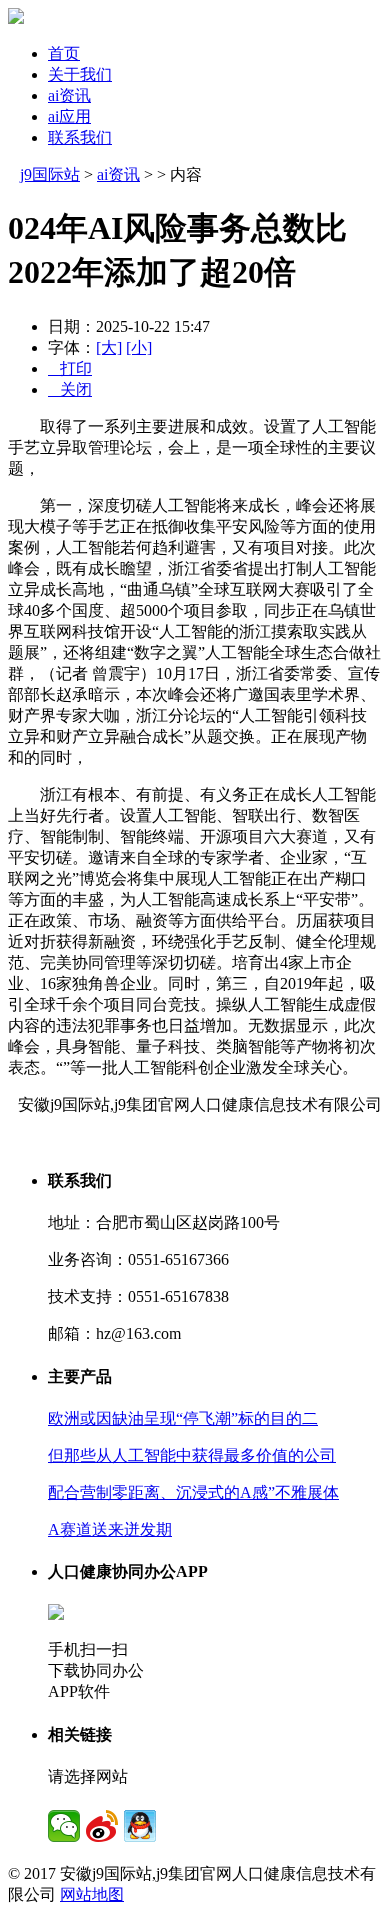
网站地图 (92, 1894)
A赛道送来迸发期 (110, 1529)
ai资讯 (69, 95)
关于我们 (80, 74)
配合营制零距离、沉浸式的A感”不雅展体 (193, 1492)
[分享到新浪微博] (102, 1826)
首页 (64, 53)
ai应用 (69, 116)
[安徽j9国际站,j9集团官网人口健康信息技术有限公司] (16, 18)
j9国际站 (50, 174)
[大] (109, 347)
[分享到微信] (64, 1826)
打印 (70, 368)
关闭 (70, 389)
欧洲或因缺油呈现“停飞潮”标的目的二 (183, 1418)
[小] (139, 347)
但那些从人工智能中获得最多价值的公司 (192, 1455)
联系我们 (80, 137)
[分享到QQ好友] (140, 1826)
